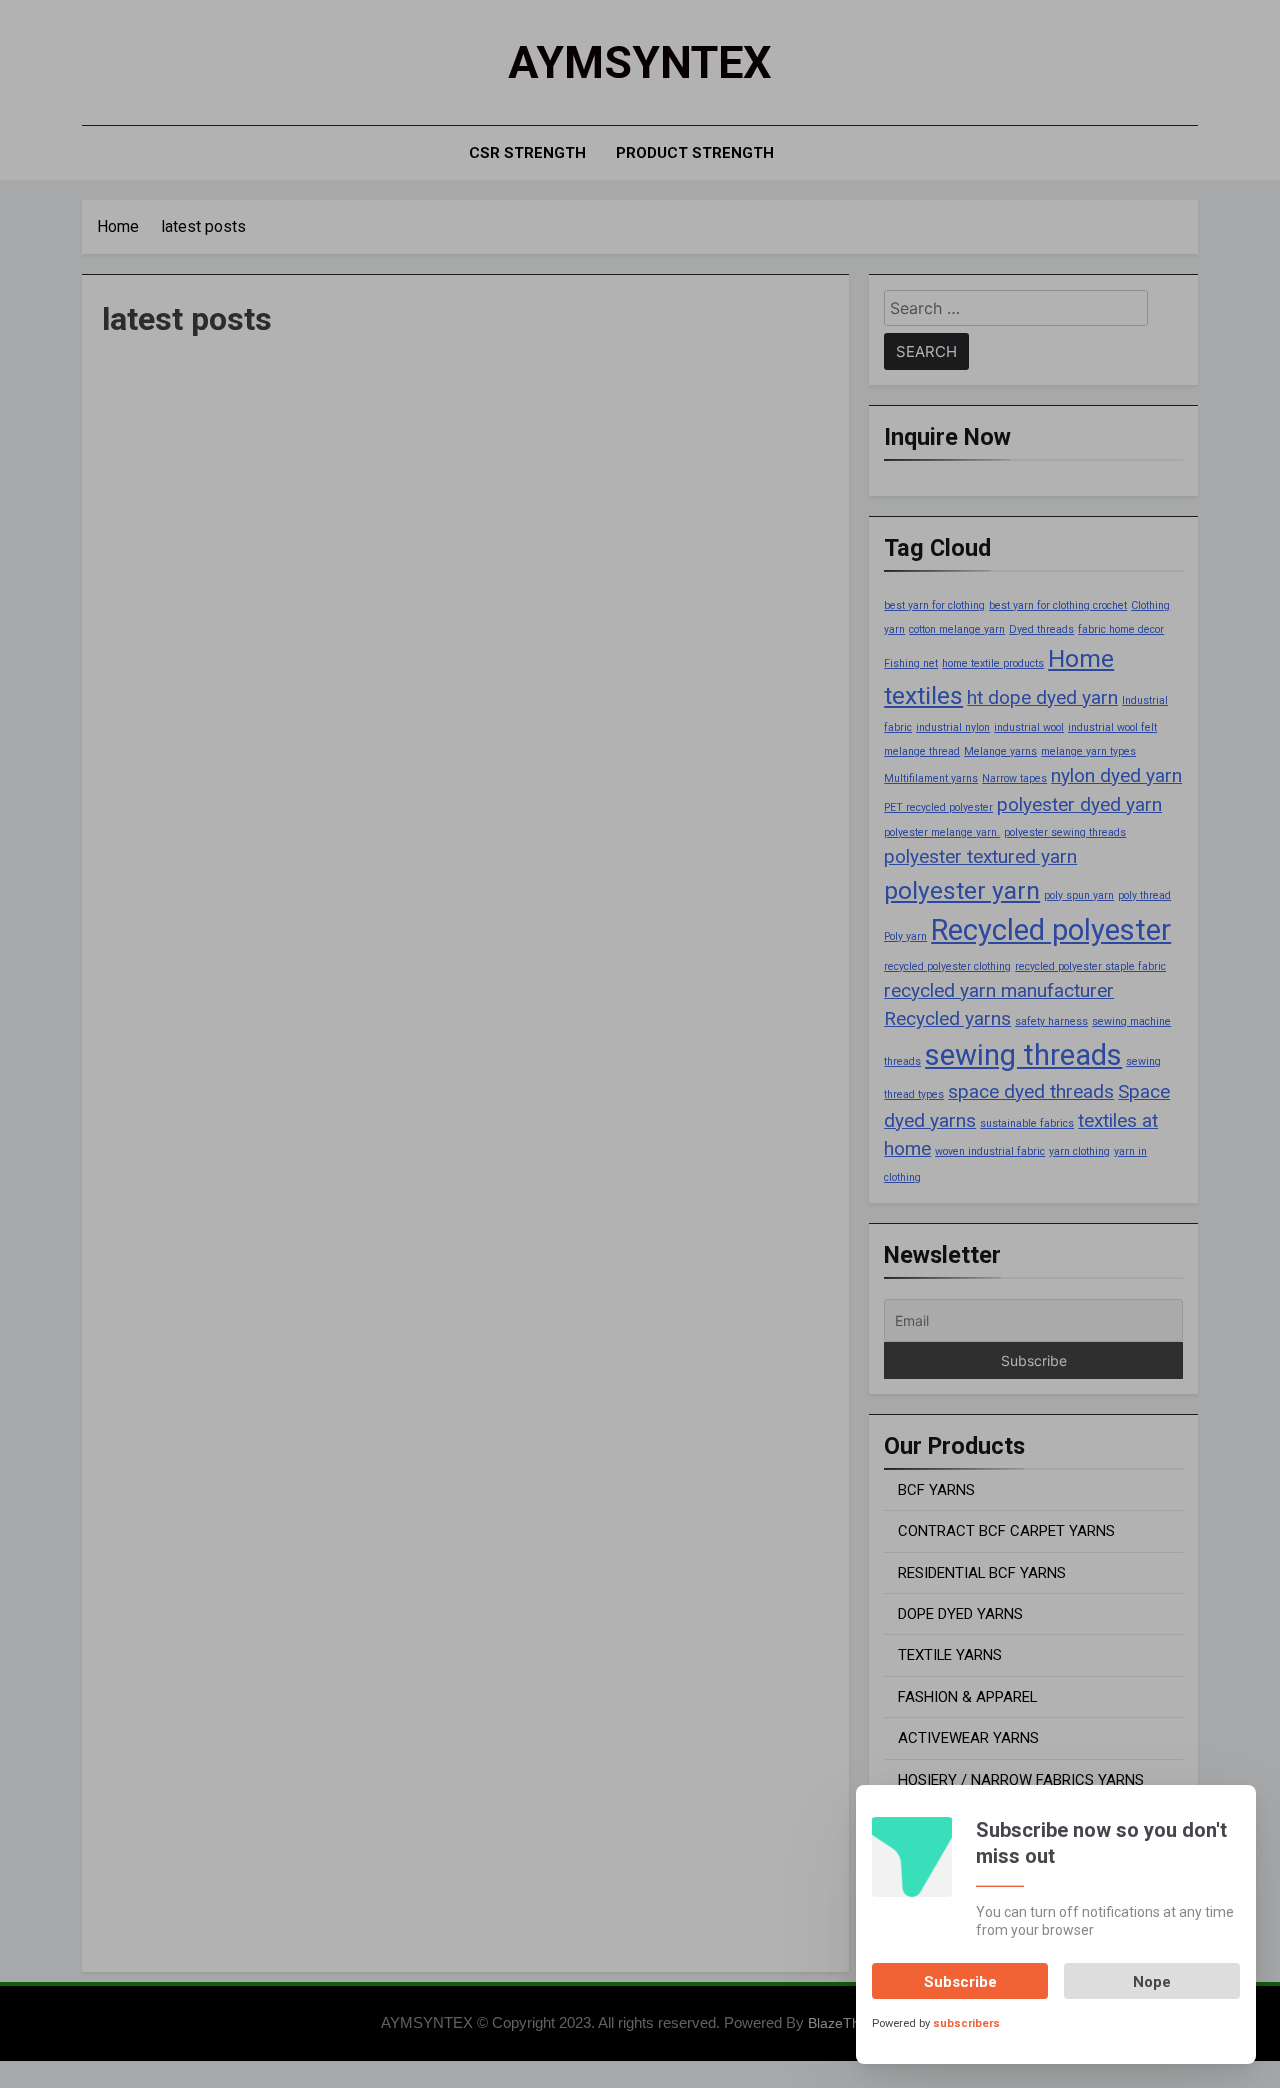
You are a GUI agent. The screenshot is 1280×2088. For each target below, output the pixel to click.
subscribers (966, 2023)
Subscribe (960, 1982)
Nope (1152, 1982)
